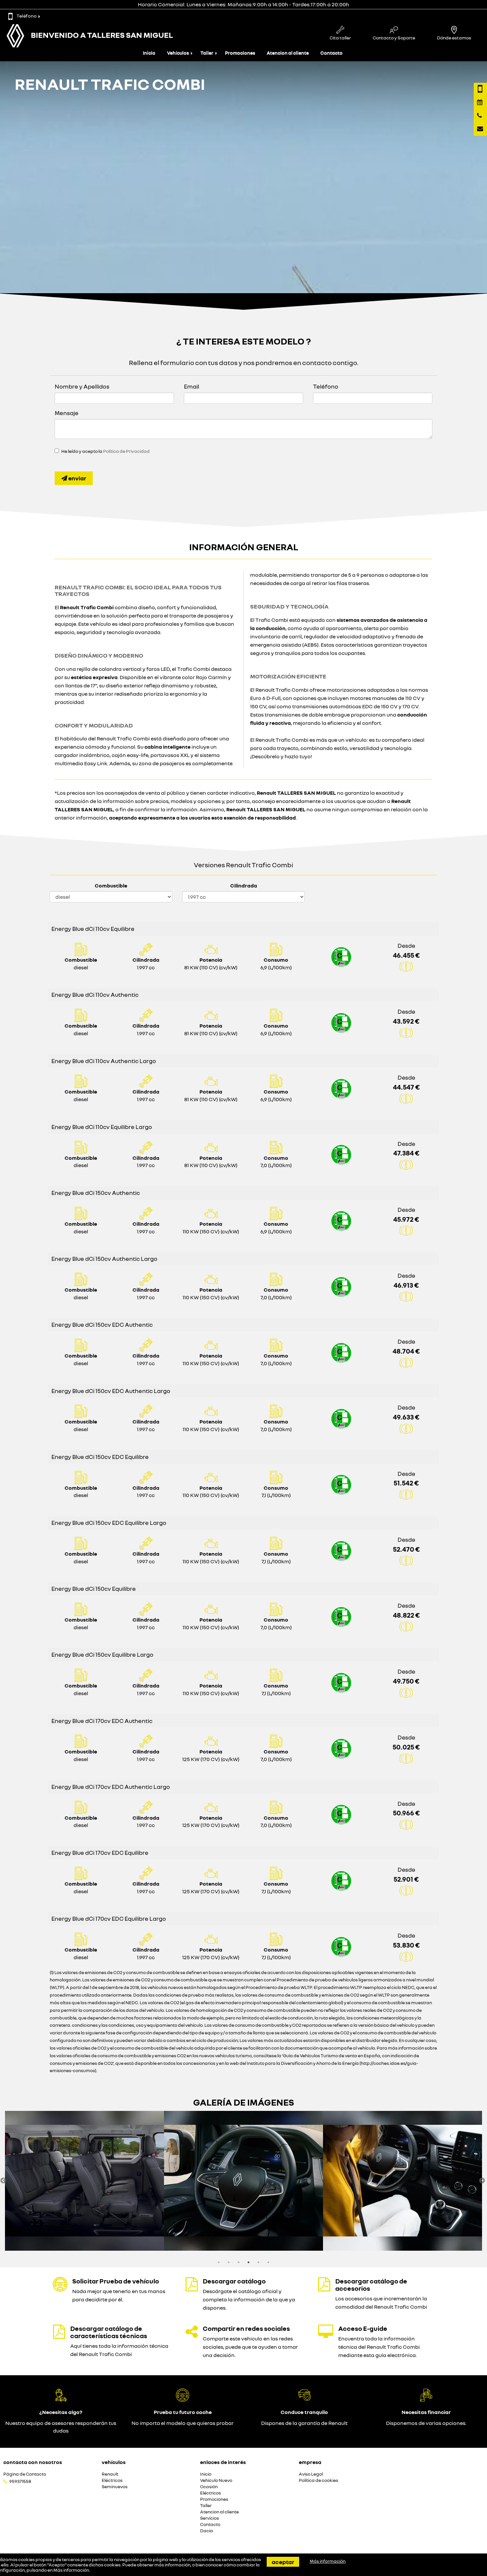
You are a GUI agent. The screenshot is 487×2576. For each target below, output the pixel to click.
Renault (110, 2474)
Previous (3, 2181)
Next (482, 2181)
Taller (207, 53)
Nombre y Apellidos (82, 386)
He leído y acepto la (106, 451)
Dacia (207, 2531)
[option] (84, 2181)
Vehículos (178, 53)
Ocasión (209, 2487)
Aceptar (283, 2562)
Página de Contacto (25, 2474)
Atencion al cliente (288, 53)
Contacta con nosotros (33, 2462)
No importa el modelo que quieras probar (183, 2423)
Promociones (240, 53)
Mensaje (67, 413)
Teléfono (27, 16)
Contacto (331, 53)
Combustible (111, 885)
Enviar (77, 478)
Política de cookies (319, 2480)
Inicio (149, 53)
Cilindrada (244, 885)
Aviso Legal (311, 2474)
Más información (71, 2570)
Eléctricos (112, 2480)
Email (191, 386)
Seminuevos (115, 2487)
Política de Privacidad (126, 451)
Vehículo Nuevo (216, 2480)
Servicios (210, 2518)
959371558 (20, 2481)
